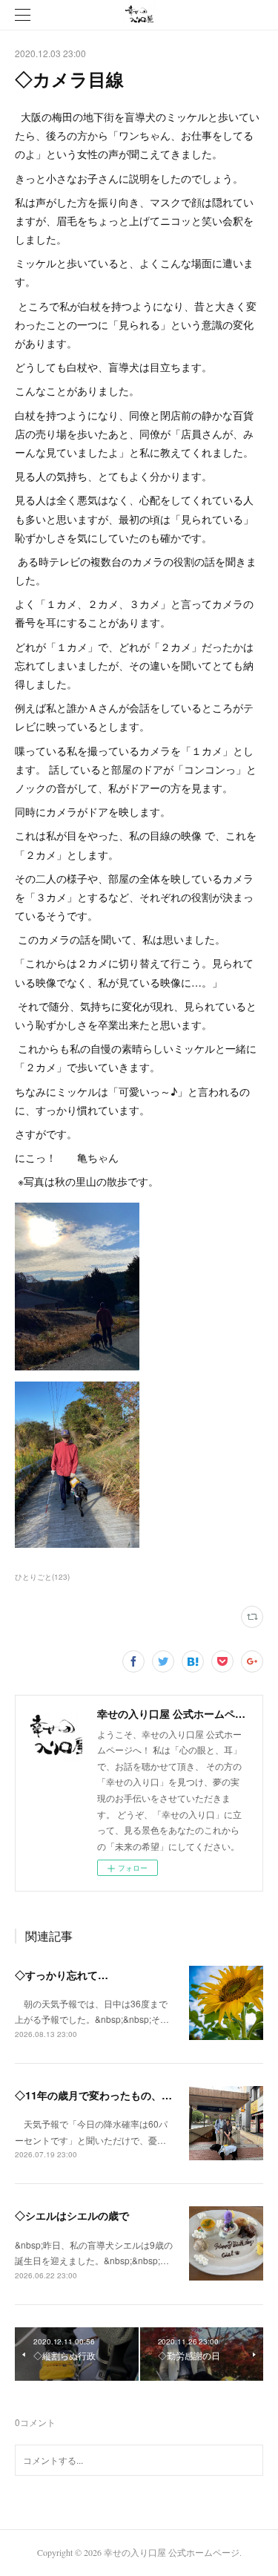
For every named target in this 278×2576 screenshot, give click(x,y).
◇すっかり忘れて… (62, 1975)
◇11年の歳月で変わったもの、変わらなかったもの (135, 2095)
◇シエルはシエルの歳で (72, 2215)
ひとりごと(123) (42, 1577)
